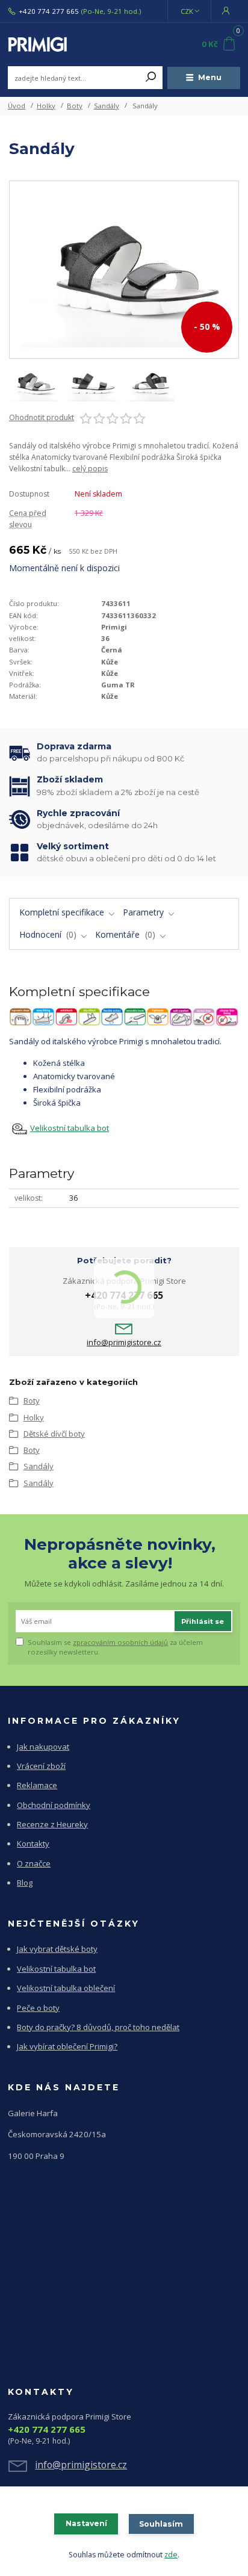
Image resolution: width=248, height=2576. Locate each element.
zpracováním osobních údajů (120, 1642)
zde (171, 2555)
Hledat (151, 78)
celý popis (90, 469)
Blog (25, 1883)
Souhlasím (161, 2524)
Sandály (107, 106)
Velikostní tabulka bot (70, 1128)
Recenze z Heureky (52, 1824)
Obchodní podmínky (54, 1805)
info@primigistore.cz (124, 1342)
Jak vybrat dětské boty (57, 1949)
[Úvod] (51, 45)
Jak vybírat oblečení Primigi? (67, 2046)
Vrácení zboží (41, 1766)
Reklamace (37, 1785)
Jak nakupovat (43, 1747)
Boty (75, 106)
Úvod (17, 106)
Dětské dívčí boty (54, 1434)
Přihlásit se (203, 1621)
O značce (34, 1863)
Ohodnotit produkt (42, 418)
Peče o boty (38, 2008)
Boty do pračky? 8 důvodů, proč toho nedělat (98, 2027)
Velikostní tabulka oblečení (66, 1988)
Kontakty (33, 1844)
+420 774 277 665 (49, 11)
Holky (46, 106)
